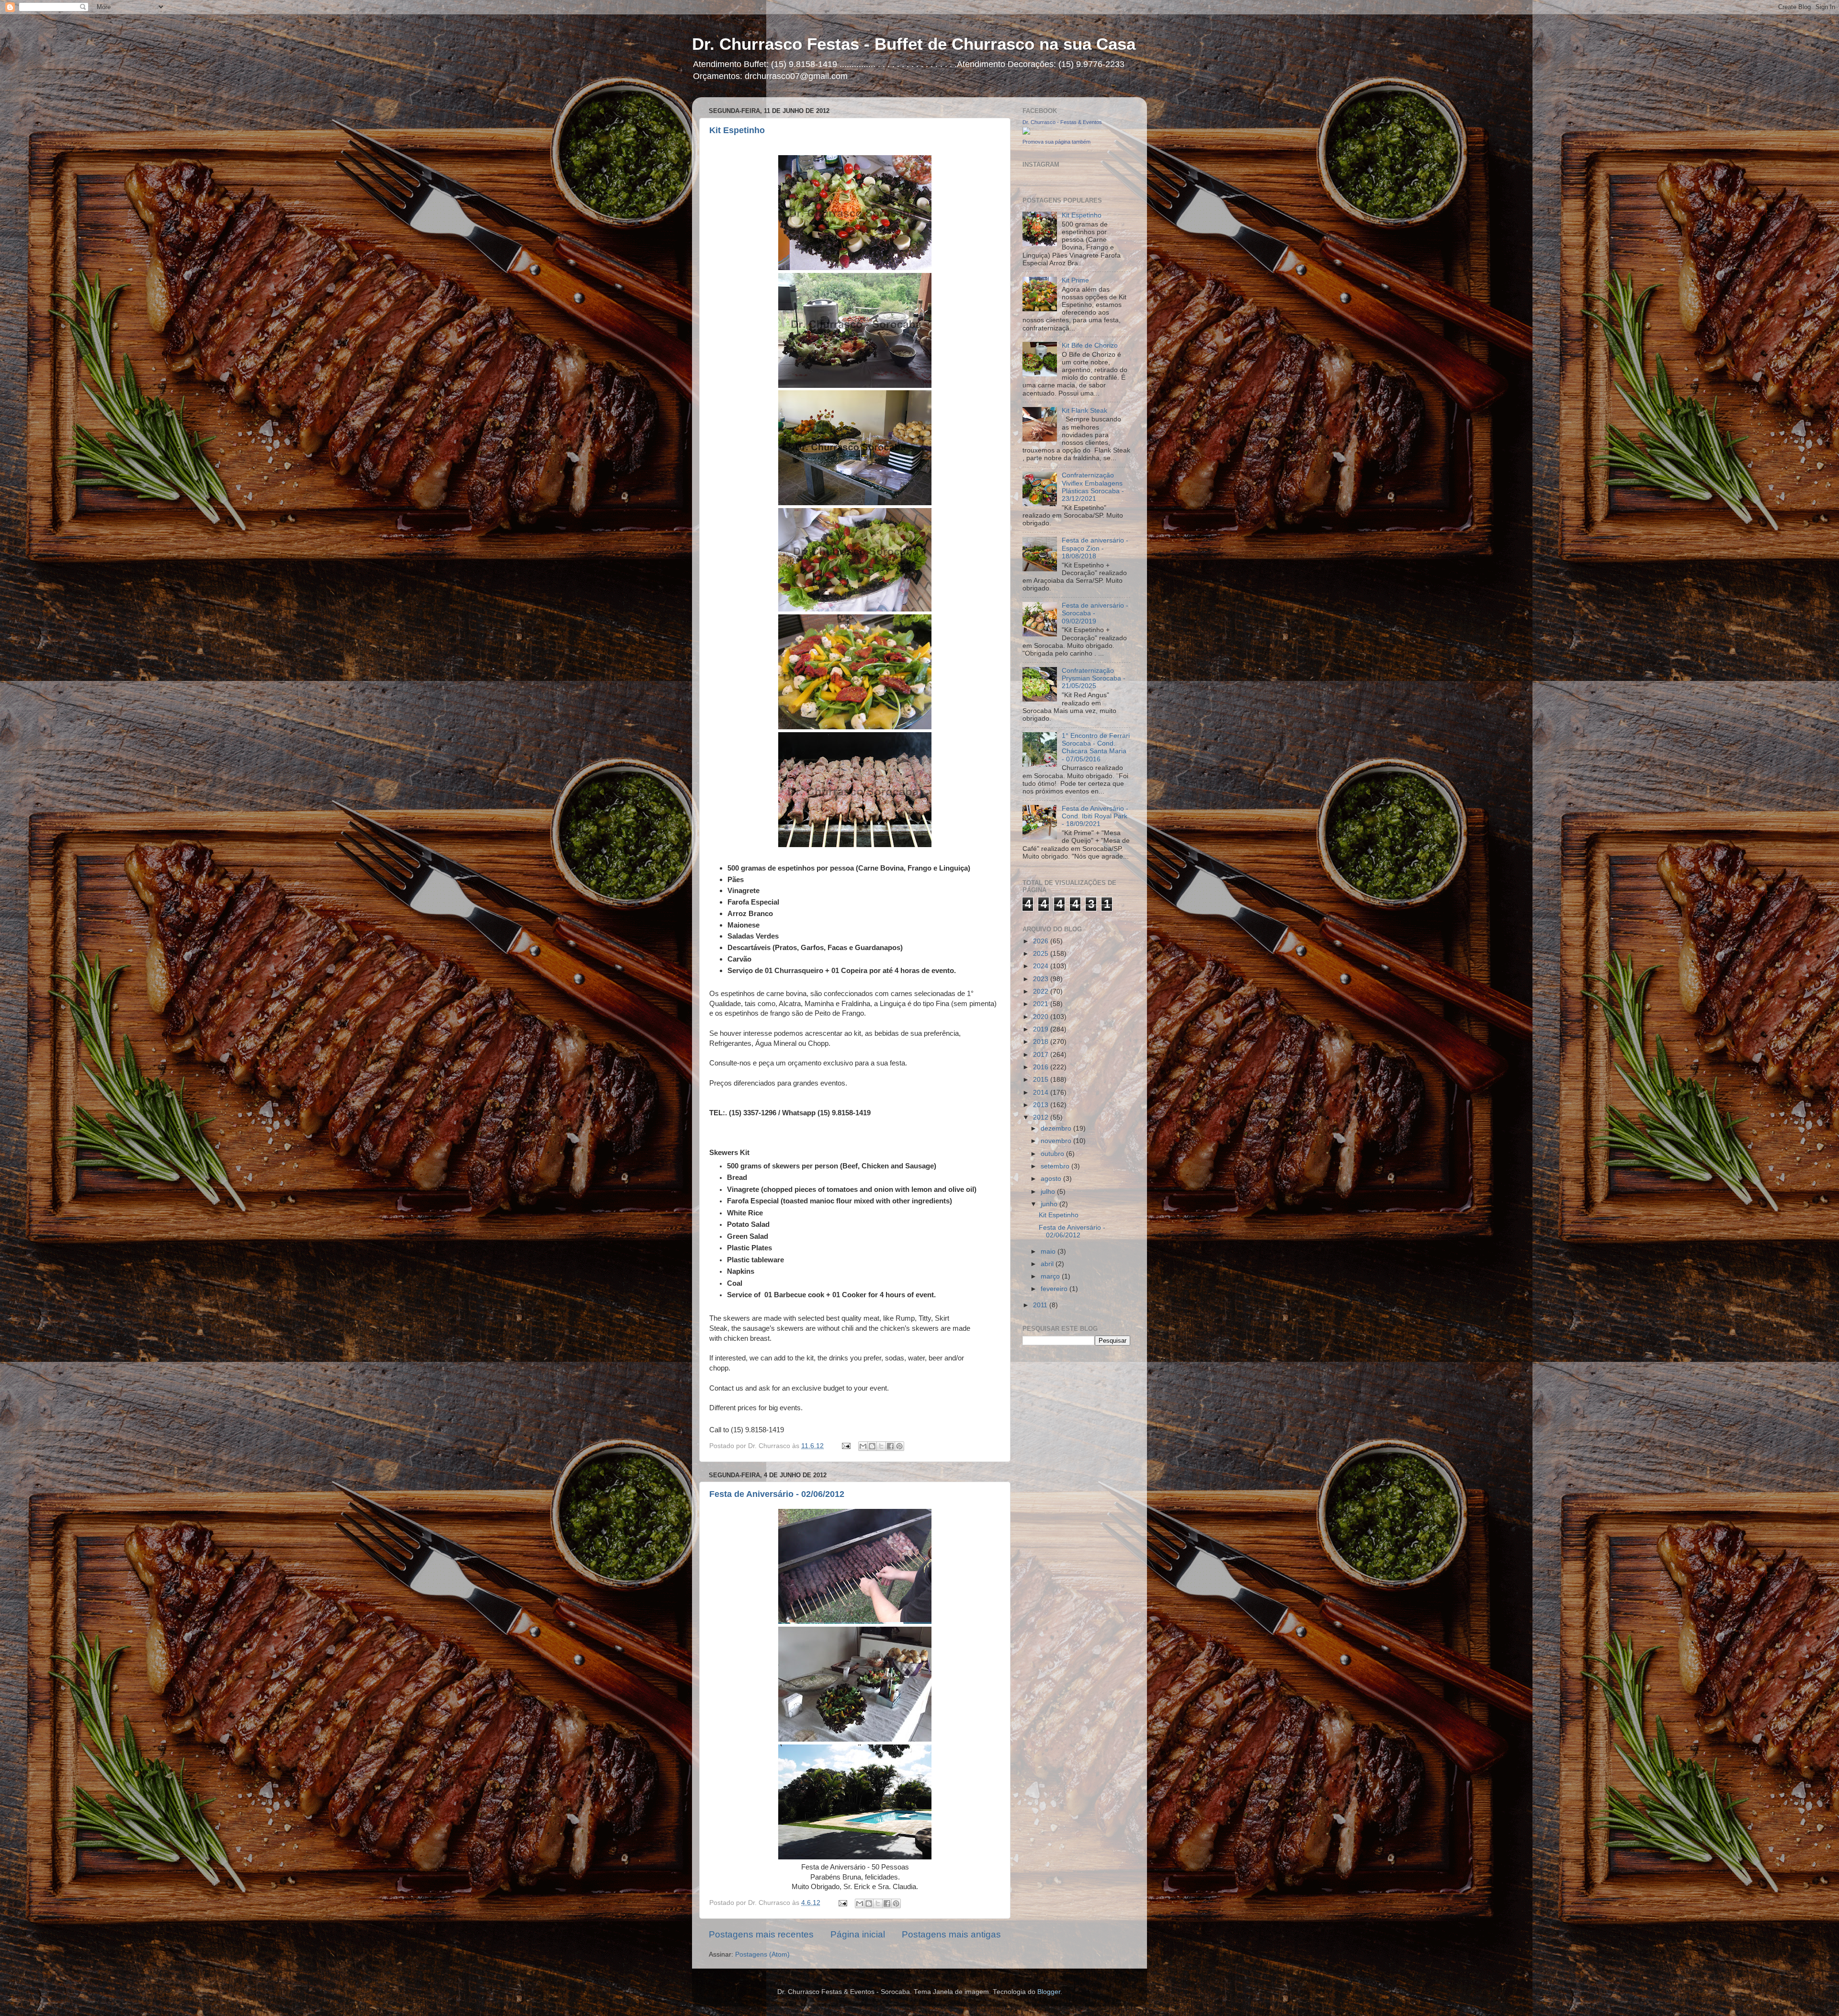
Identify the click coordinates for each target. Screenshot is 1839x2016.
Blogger (1049, 1992)
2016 (1042, 1067)
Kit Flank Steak (1084, 411)
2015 (1042, 1080)
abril (1048, 1264)
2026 (1042, 941)
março (1051, 1276)
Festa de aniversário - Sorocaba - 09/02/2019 (1095, 613)
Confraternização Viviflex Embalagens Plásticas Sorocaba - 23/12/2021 (1093, 487)
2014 (1042, 1093)
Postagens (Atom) (762, 1954)
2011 (1041, 1305)
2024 (1042, 966)
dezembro (1057, 1128)
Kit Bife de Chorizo (1090, 345)
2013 (1042, 1105)
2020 (1042, 1017)
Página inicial (858, 1934)
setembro (1056, 1166)
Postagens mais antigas (951, 1934)
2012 (1042, 1117)
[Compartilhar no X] (881, 1446)
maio (1049, 1252)
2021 (1042, 1004)
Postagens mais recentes (761, 1934)
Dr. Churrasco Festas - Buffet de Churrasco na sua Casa (914, 44)
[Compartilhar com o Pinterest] (899, 1446)
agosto (1052, 1179)
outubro (1053, 1154)
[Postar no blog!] (872, 1446)
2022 (1042, 991)
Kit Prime (1075, 280)
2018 (1042, 1042)
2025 (1042, 954)
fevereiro (1055, 1289)
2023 (1042, 979)
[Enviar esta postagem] (846, 1446)
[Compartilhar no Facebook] (890, 1446)
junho (1050, 1204)
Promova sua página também (1056, 142)
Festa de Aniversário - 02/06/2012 (777, 1494)
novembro (1057, 1141)
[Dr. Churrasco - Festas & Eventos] (1026, 132)
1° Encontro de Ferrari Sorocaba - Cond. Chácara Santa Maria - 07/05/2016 (1096, 748)
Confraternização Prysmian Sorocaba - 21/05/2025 (1094, 678)
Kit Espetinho (737, 130)
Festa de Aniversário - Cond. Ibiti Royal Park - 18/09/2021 (1095, 816)
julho (1049, 1192)
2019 (1042, 1029)
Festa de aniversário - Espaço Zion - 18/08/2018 (1095, 548)
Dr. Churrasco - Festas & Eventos (1062, 122)
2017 (1042, 1055)
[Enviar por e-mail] (863, 1446)
